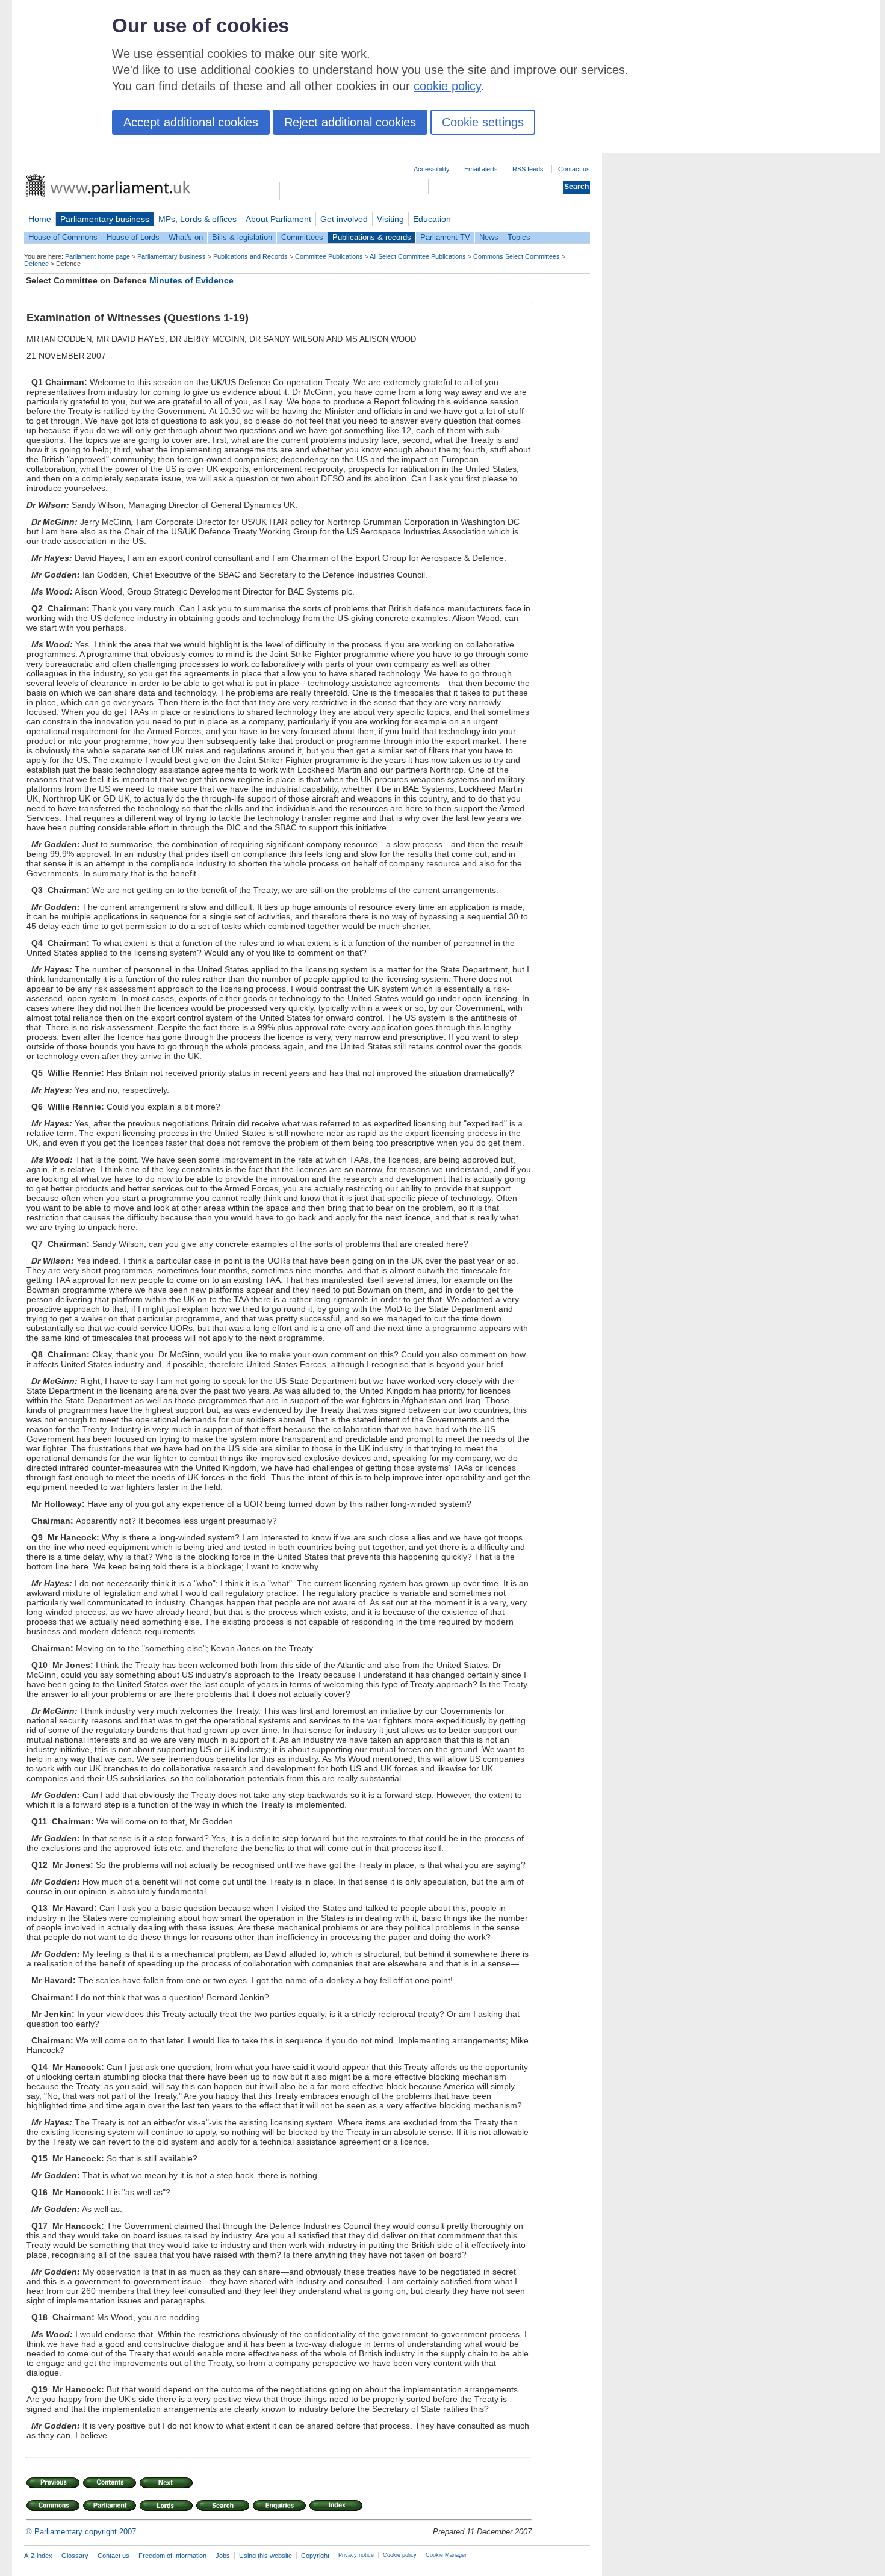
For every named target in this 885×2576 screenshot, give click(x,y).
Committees (302, 237)
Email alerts (481, 169)
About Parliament (278, 219)
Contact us (574, 169)
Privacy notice (356, 2555)
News (489, 237)
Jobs (223, 2556)
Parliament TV (445, 237)
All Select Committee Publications (418, 256)
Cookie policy (400, 2555)
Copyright (315, 2556)
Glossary (75, 2556)
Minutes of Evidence (191, 280)
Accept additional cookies (191, 122)
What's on (186, 237)
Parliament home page (98, 256)
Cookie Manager (446, 2555)
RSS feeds (528, 169)
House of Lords (133, 237)
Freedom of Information (172, 2556)
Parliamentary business (105, 219)
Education (432, 219)
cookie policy (447, 86)
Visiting (390, 219)
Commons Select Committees (517, 256)
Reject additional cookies (350, 122)
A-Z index (38, 2556)
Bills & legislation (242, 237)
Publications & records (372, 237)
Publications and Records (250, 256)
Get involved (344, 219)
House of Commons (63, 237)
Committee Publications (329, 256)
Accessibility (432, 169)
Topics (519, 237)
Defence (36, 264)
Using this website (265, 2556)
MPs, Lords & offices (197, 219)
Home (40, 219)
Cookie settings (483, 122)
